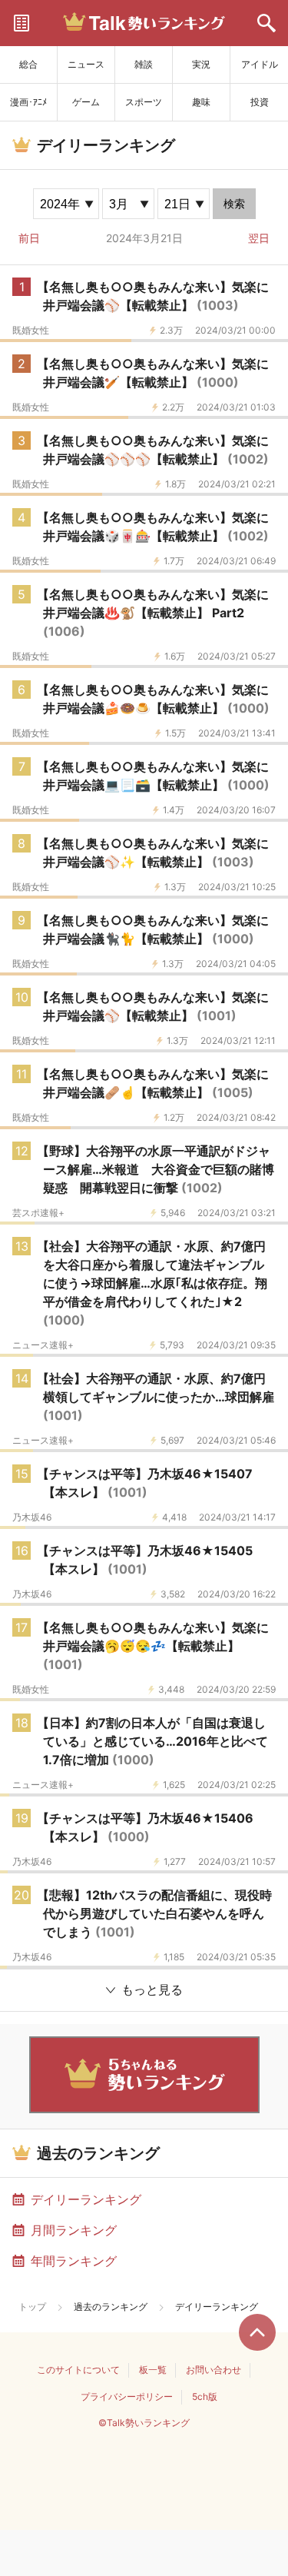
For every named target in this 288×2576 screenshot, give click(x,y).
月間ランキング (74, 2230)
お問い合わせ (214, 2370)
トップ (32, 2307)
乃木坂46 (32, 1517)
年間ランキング (74, 2261)
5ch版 (205, 2397)
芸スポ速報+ (38, 1213)
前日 (29, 238)
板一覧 (153, 2370)
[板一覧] (22, 23)
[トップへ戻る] (257, 2332)
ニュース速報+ (43, 1345)
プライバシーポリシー (127, 2397)
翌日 (259, 238)
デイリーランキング (86, 2199)
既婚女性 (31, 331)
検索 (234, 204)
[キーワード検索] (266, 23)
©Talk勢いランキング (144, 2423)
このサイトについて (78, 2370)
